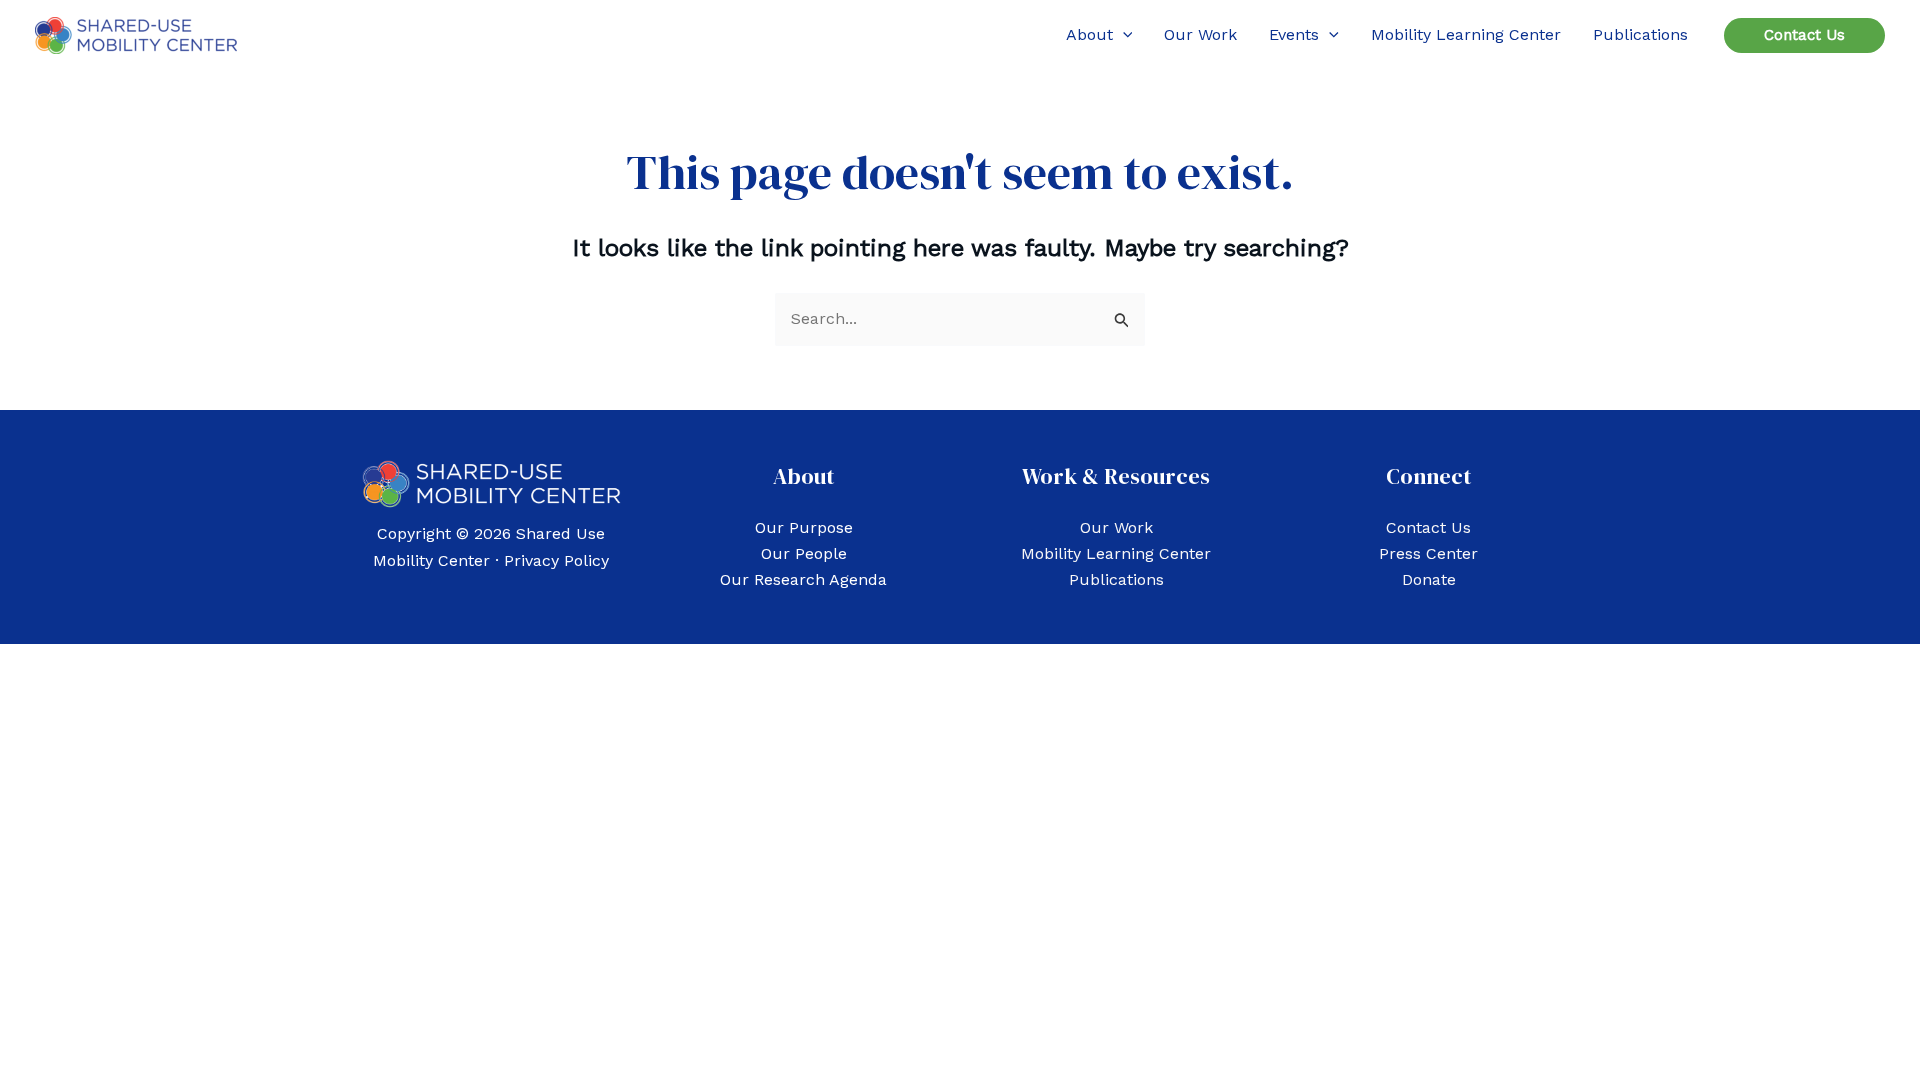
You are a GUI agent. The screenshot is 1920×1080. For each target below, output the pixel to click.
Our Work (1116, 527)
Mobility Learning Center (1116, 553)
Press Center (1428, 553)
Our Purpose (804, 527)
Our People (804, 553)
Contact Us (1428, 527)
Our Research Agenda (803, 579)
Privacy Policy (556, 560)
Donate (1429, 579)
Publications (1116, 579)
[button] (1123, 35)
